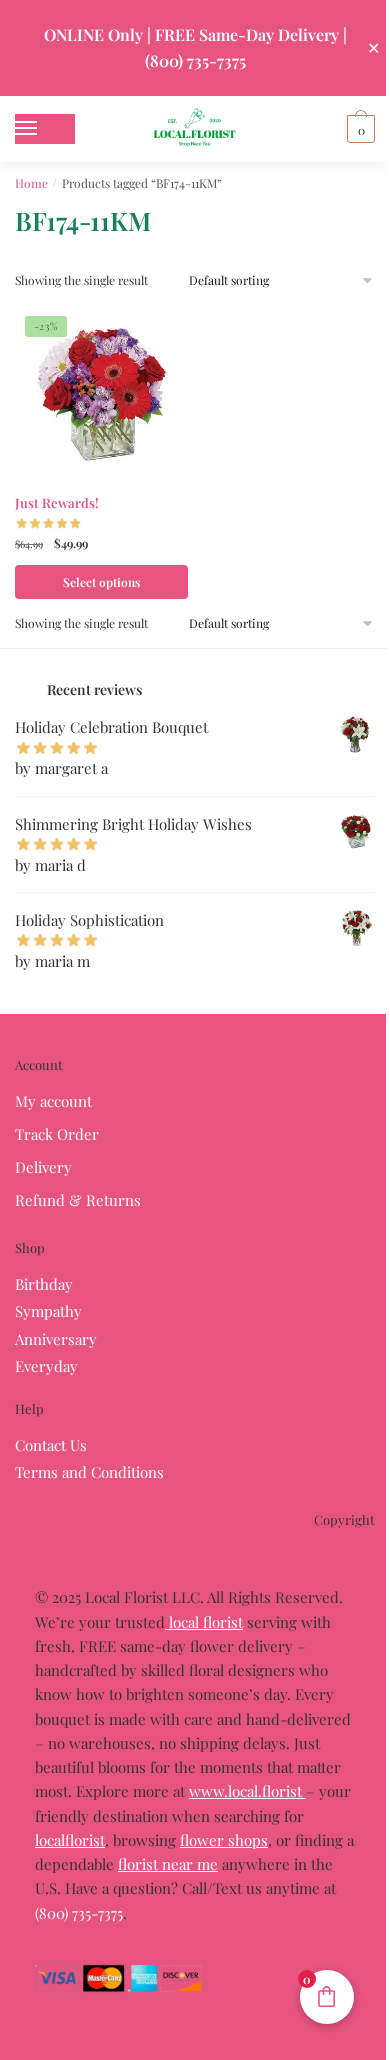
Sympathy (48, 1311)
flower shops (224, 1840)
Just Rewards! (57, 502)
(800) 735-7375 (79, 1913)
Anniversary (56, 1339)
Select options (101, 582)
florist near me (168, 1864)
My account (53, 1101)
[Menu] (45, 129)
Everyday (46, 1366)
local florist (204, 1622)
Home (31, 183)
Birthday (44, 1284)
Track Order (57, 1134)
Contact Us (51, 1445)
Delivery (43, 1167)
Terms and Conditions (89, 1472)
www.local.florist (247, 1791)
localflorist (70, 1840)
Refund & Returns (78, 1200)
